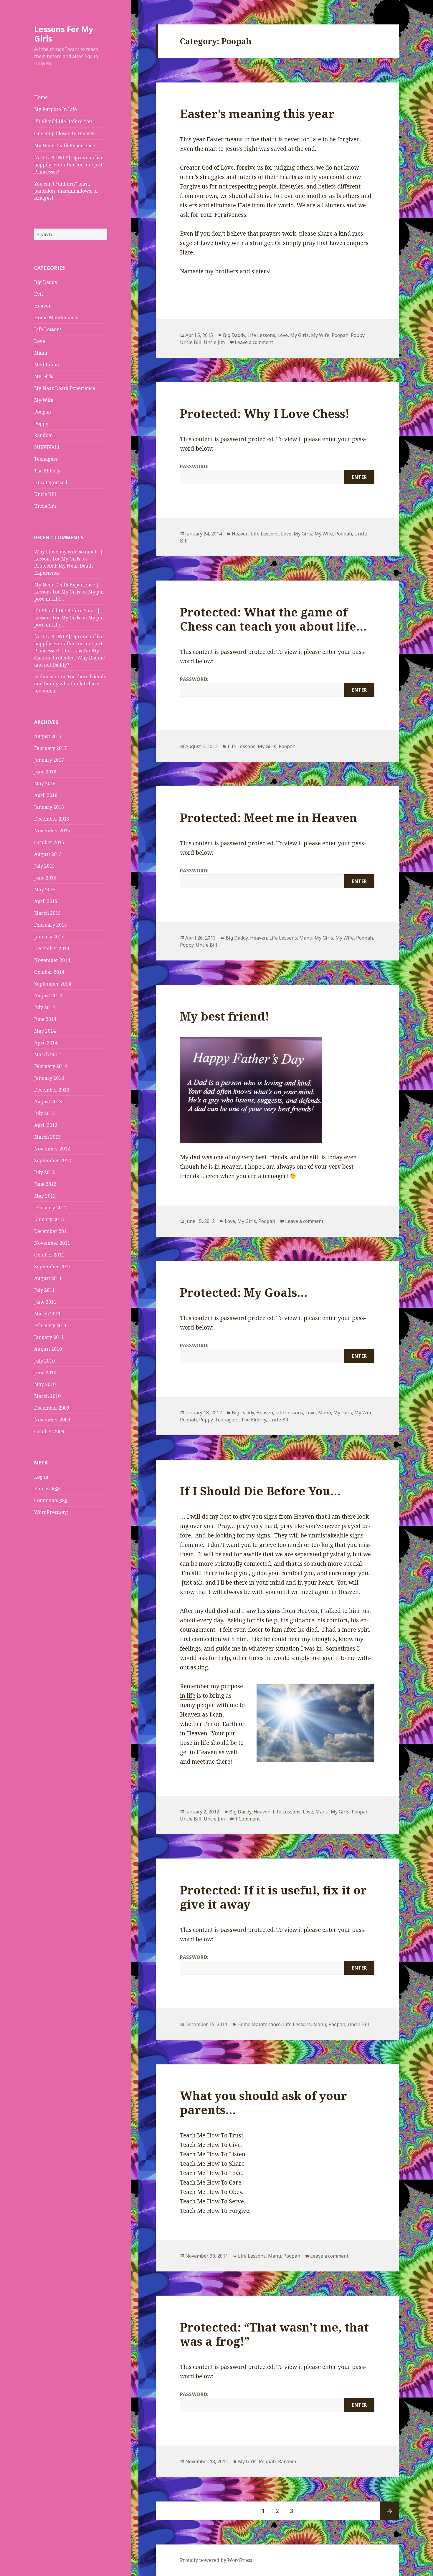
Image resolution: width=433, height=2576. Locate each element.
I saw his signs (261, 1611)
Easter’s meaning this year (257, 114)
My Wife (44, 400)
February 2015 (51, 925)
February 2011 (51, 1325)
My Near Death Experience (65, 146)
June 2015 (45, 878)
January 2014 (49, 1078)
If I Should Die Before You (63, 121)
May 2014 (45, 1031)
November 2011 (52, 1243)
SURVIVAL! (47, 447)
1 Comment (247, 1819)
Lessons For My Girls (64, 34)
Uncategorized (51, 482)
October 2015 (49, 842)
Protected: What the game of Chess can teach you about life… (273, 619)
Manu (41, 353)
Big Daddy (46, 282)
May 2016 (45, 783)
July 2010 (44, 1361)
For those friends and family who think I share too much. (70, 684)
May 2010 (45, 1384)
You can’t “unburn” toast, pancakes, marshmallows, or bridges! (66, 191)
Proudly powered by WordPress (216, 2560)
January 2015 (49, 937)
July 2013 (44, 1113)
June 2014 (45, 1019)
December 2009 (52, 1408)
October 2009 (49, 1431)
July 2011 (44, 1290)
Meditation (47, 365)
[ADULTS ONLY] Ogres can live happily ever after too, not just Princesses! (69, 165)
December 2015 (52, 819)
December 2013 (52, 1090)
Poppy (41, 424)
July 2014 (44, 1007)
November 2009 (52, 1420)
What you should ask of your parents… (263, 2103)
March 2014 (47, 1054)
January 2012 (49, 1219)
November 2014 (52, 960)
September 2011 (53, 1266)
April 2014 (46, 1043)
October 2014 (49, 972)
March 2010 (47, 1396)
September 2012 (53, 1160)
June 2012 (45, 1184)
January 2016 (49, 807)
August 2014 (48, 996)
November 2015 (52, 831)
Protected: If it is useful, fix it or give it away (273, 1897)
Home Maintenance (56, 318)
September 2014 (53, 984)
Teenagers (46, 459)
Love (40, 341)
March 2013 (47, 1137)
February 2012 (51, 1208)
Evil (38, 294)
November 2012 (52, 1149)
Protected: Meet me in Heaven (268, 817)
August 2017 (48, 736)
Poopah (43, 412)
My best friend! (225, 1016)
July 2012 (44, 1172)
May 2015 (45, 889)
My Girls (44, 376)
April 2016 (46, 795)
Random (43, 435)
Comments (51, 1500)
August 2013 (48, 1102)
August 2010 (48, 1349)
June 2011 (45, 1302)
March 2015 (47, 913)
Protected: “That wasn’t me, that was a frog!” (274, 2334)
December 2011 (52, 1231)
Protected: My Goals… (244, 1292)
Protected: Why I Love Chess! (265, 413)
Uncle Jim (45, 506)
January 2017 (49, 760)
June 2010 (45, 1373)
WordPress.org (51, 1512)
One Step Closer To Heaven (65, 133)
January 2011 (49, 1337)
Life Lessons (48, 329)
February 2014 (51, 1066)
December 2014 (52, 948)
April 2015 (46, 901)
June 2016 (45, 772)
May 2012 (45, 1196)
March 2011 (47, 1314)
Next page (389, 2511)
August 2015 (48, 854)
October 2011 (49, 1255)
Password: (194, 467)
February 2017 (51, 748)
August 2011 (48, 1278)
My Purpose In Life (56, 109)
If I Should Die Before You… (260, 1491)
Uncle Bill (45, 494)
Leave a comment (254, 342)
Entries (47, 1489)
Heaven (43, 306)
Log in (41, 1477)
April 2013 (46, 1125)
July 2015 (44, 866)
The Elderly (47, 471)
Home (41, 97)
